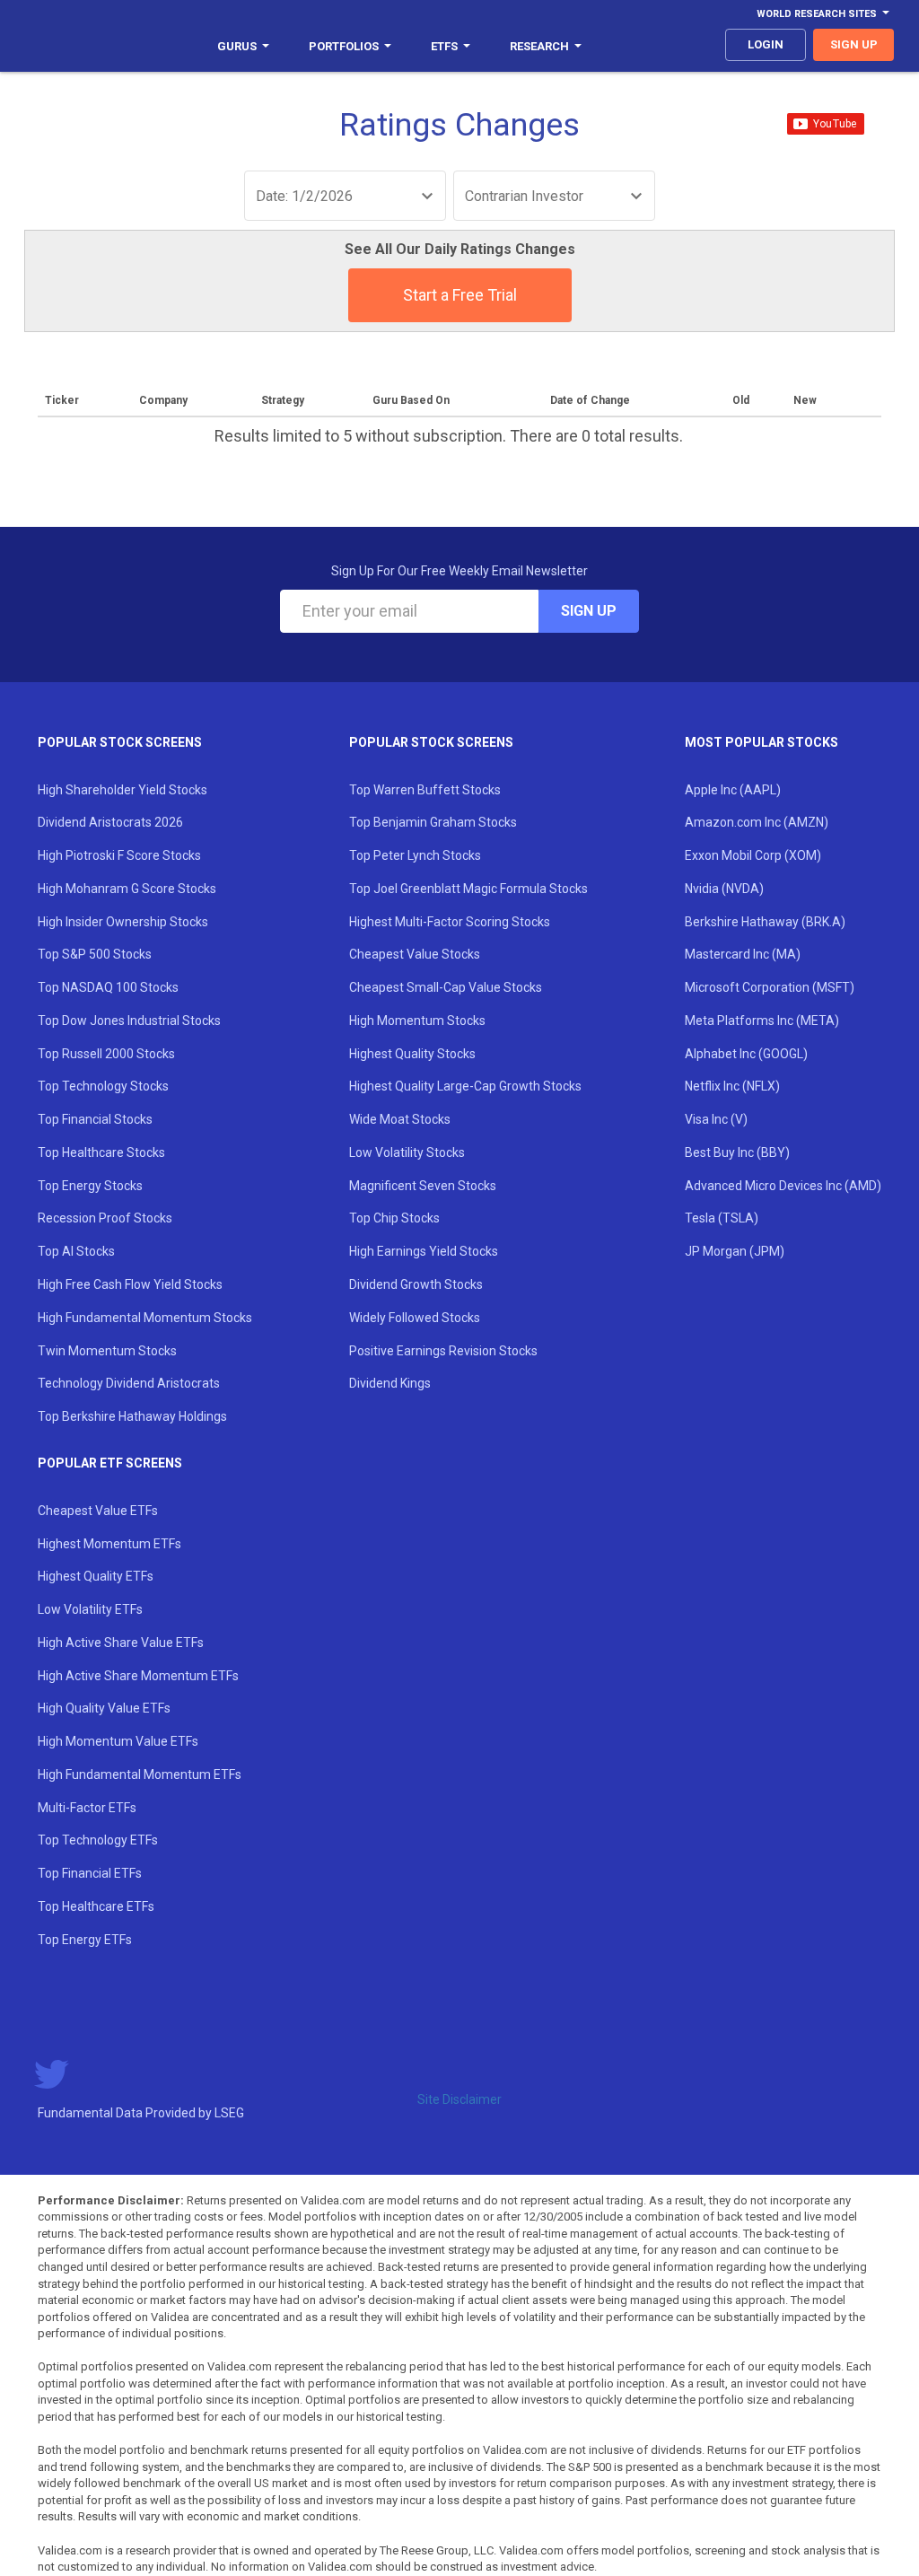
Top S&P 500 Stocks (95, 954)
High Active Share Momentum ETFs (138, 1676)
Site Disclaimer (459, 2099)
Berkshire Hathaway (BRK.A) (765, 922)
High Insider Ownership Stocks (123, 922)
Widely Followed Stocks (415, 1318)
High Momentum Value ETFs (118, 1741)
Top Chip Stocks (394, 1218)
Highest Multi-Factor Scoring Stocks (450, 922)
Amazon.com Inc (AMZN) (757, 822)
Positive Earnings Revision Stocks (443, 1351)
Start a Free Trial (460, 295)
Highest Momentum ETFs (109, 1544)
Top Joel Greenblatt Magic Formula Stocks (468, 889)
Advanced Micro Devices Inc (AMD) (783, 1186)
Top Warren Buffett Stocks (425, 790)
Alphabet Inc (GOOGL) (746, 1054)
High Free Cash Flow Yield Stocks (130, 1284)
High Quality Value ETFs (104, 1708)
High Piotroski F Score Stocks (119, 855)
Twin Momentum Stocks (107, 1351)
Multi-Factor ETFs (87, 1808)
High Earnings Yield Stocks (424, 1251)
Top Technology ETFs (98, 1840)
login (766, 44)
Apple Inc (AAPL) (733, 790)
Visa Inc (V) (716, 1119)
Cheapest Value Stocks (415, 954)
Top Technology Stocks (103, 1086)
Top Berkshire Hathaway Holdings (132, 1416)
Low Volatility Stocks (407, 1152)
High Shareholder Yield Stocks (123, 790)
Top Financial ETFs (90, 1873)
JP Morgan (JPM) (735, 1251)
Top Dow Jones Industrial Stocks (129, 1021)
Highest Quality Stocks (412, 1054)
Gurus (237, 46)
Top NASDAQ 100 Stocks (108, 987)
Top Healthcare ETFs (96, 1906)
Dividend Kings (390, 1383)
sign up (854, 44)
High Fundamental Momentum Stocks (145, 1318)
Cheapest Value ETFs (98, 1511)
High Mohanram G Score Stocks (127, 889)
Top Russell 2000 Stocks (106, 1054)
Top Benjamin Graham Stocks (433, 822)
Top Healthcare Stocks (101, 1152)
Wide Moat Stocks (400, 1119)
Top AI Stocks (76, 1251)
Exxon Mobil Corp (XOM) (753, 855)
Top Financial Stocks (95, 1119)
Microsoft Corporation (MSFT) (770, 987)
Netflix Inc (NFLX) (732, 1086)
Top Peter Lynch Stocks (415, 855)
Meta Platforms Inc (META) (762, 1021)
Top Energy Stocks (90, 1186)
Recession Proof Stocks (105, 1218)
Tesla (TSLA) (722, 1218)
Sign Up (589, 611)
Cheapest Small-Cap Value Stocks (446, 987)
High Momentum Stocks (417, 1021)
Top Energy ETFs (85, 1940)
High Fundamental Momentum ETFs (140, 1774)
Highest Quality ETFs (96, 1576)
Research (539, 46)
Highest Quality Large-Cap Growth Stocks (465, 1086)
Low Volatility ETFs (90, 1609)
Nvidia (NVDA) (724, 889)
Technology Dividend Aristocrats (129, 1383)
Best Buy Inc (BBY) (737, 1152)
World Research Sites (817, 14)
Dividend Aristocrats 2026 (110, 822)
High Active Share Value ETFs (121, 1643)
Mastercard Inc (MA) (743, 954)
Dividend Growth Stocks (416, 1284)
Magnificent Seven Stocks (423, 1186)
